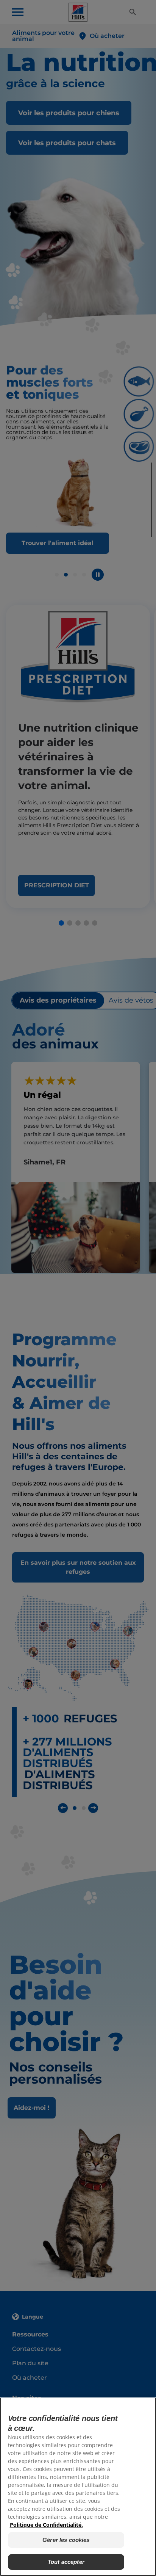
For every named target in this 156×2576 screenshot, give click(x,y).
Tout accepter (66, 2562)
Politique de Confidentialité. (46, 2525)
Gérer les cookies (66, 2540)
